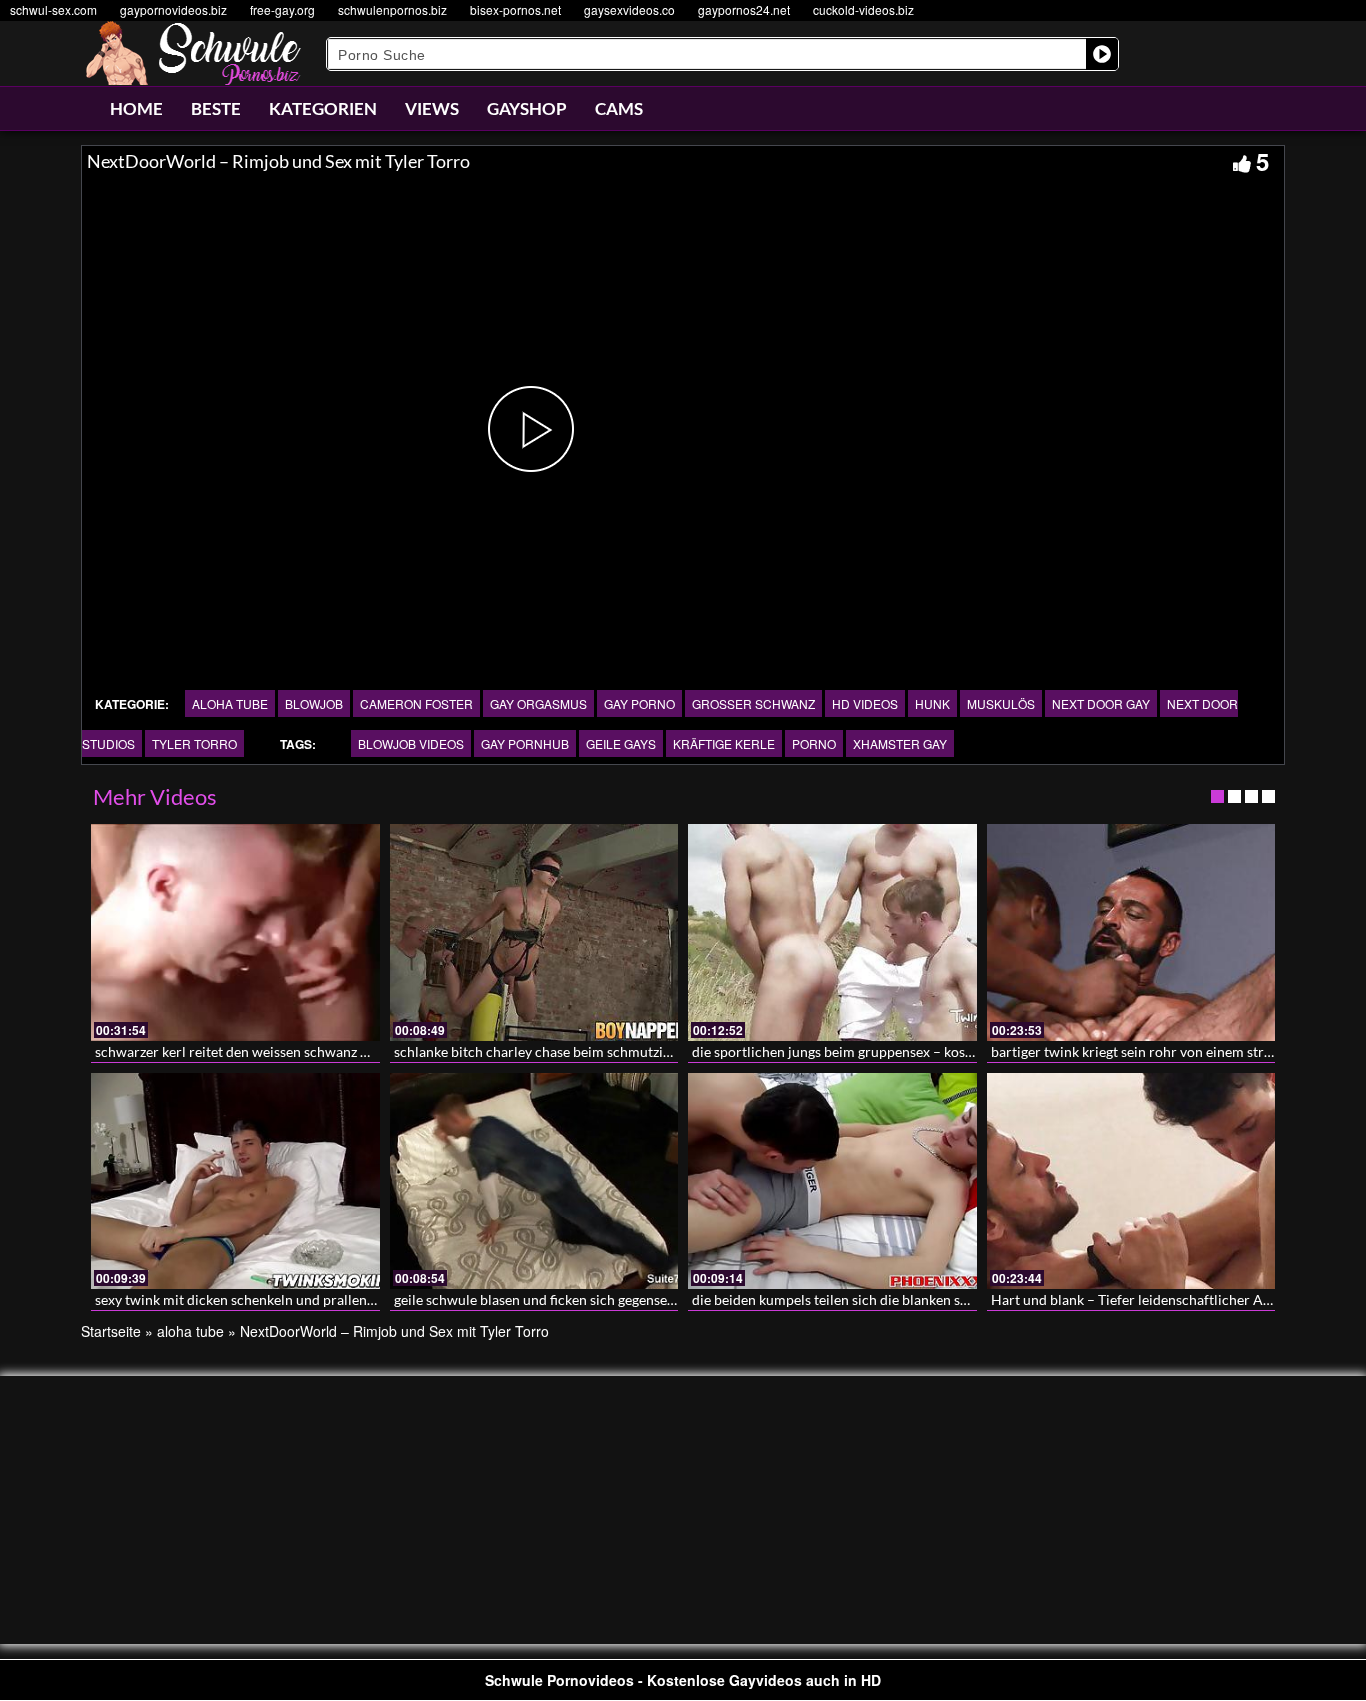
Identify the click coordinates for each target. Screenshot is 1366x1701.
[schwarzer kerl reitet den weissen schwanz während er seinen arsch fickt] (235, 932)
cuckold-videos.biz (863, 9)
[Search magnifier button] (1102, 54)
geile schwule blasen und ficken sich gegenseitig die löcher (573, 1299)
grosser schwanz (753, 703)
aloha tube (230, 703)
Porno (814, 743)
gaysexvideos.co (629, 9)
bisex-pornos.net (515, 9)
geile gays (621, 743)
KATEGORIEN (323, 108)
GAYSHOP (527, 108)
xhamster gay (900, 743)
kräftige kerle (724, 743)
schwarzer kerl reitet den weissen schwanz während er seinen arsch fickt (318, 1051)
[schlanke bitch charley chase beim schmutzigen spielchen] (534, 932)
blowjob (314, 703)
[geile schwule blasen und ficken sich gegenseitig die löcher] (534, 1181)
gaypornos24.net (744, 9)
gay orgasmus (538, 703)
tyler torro (194, 743)
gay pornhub (525, 743)
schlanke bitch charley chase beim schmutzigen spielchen (570, 1051)
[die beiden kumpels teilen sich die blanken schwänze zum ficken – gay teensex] (832, 1181)
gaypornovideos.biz (173, 9)
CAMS (619, 108)
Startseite (111, 1331)
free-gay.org (282, 9)
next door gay (1101, 703)
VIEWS (432, 108)
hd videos (865, 703)
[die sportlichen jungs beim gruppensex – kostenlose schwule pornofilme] (832, 932)
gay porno (639, 703)
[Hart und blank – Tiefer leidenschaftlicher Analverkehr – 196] (1131, 1181)
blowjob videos (411, 743)
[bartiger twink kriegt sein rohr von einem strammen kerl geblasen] (1131, 932)
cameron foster (416, 703)
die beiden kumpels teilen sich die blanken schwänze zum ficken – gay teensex (930, 1299)
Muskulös (1001, 703)
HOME (136, 108)
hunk (932, 703)
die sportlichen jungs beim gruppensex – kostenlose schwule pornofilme (914, 1051)
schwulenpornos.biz (392, 9)
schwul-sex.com (53, 9)
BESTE (216, 108)
